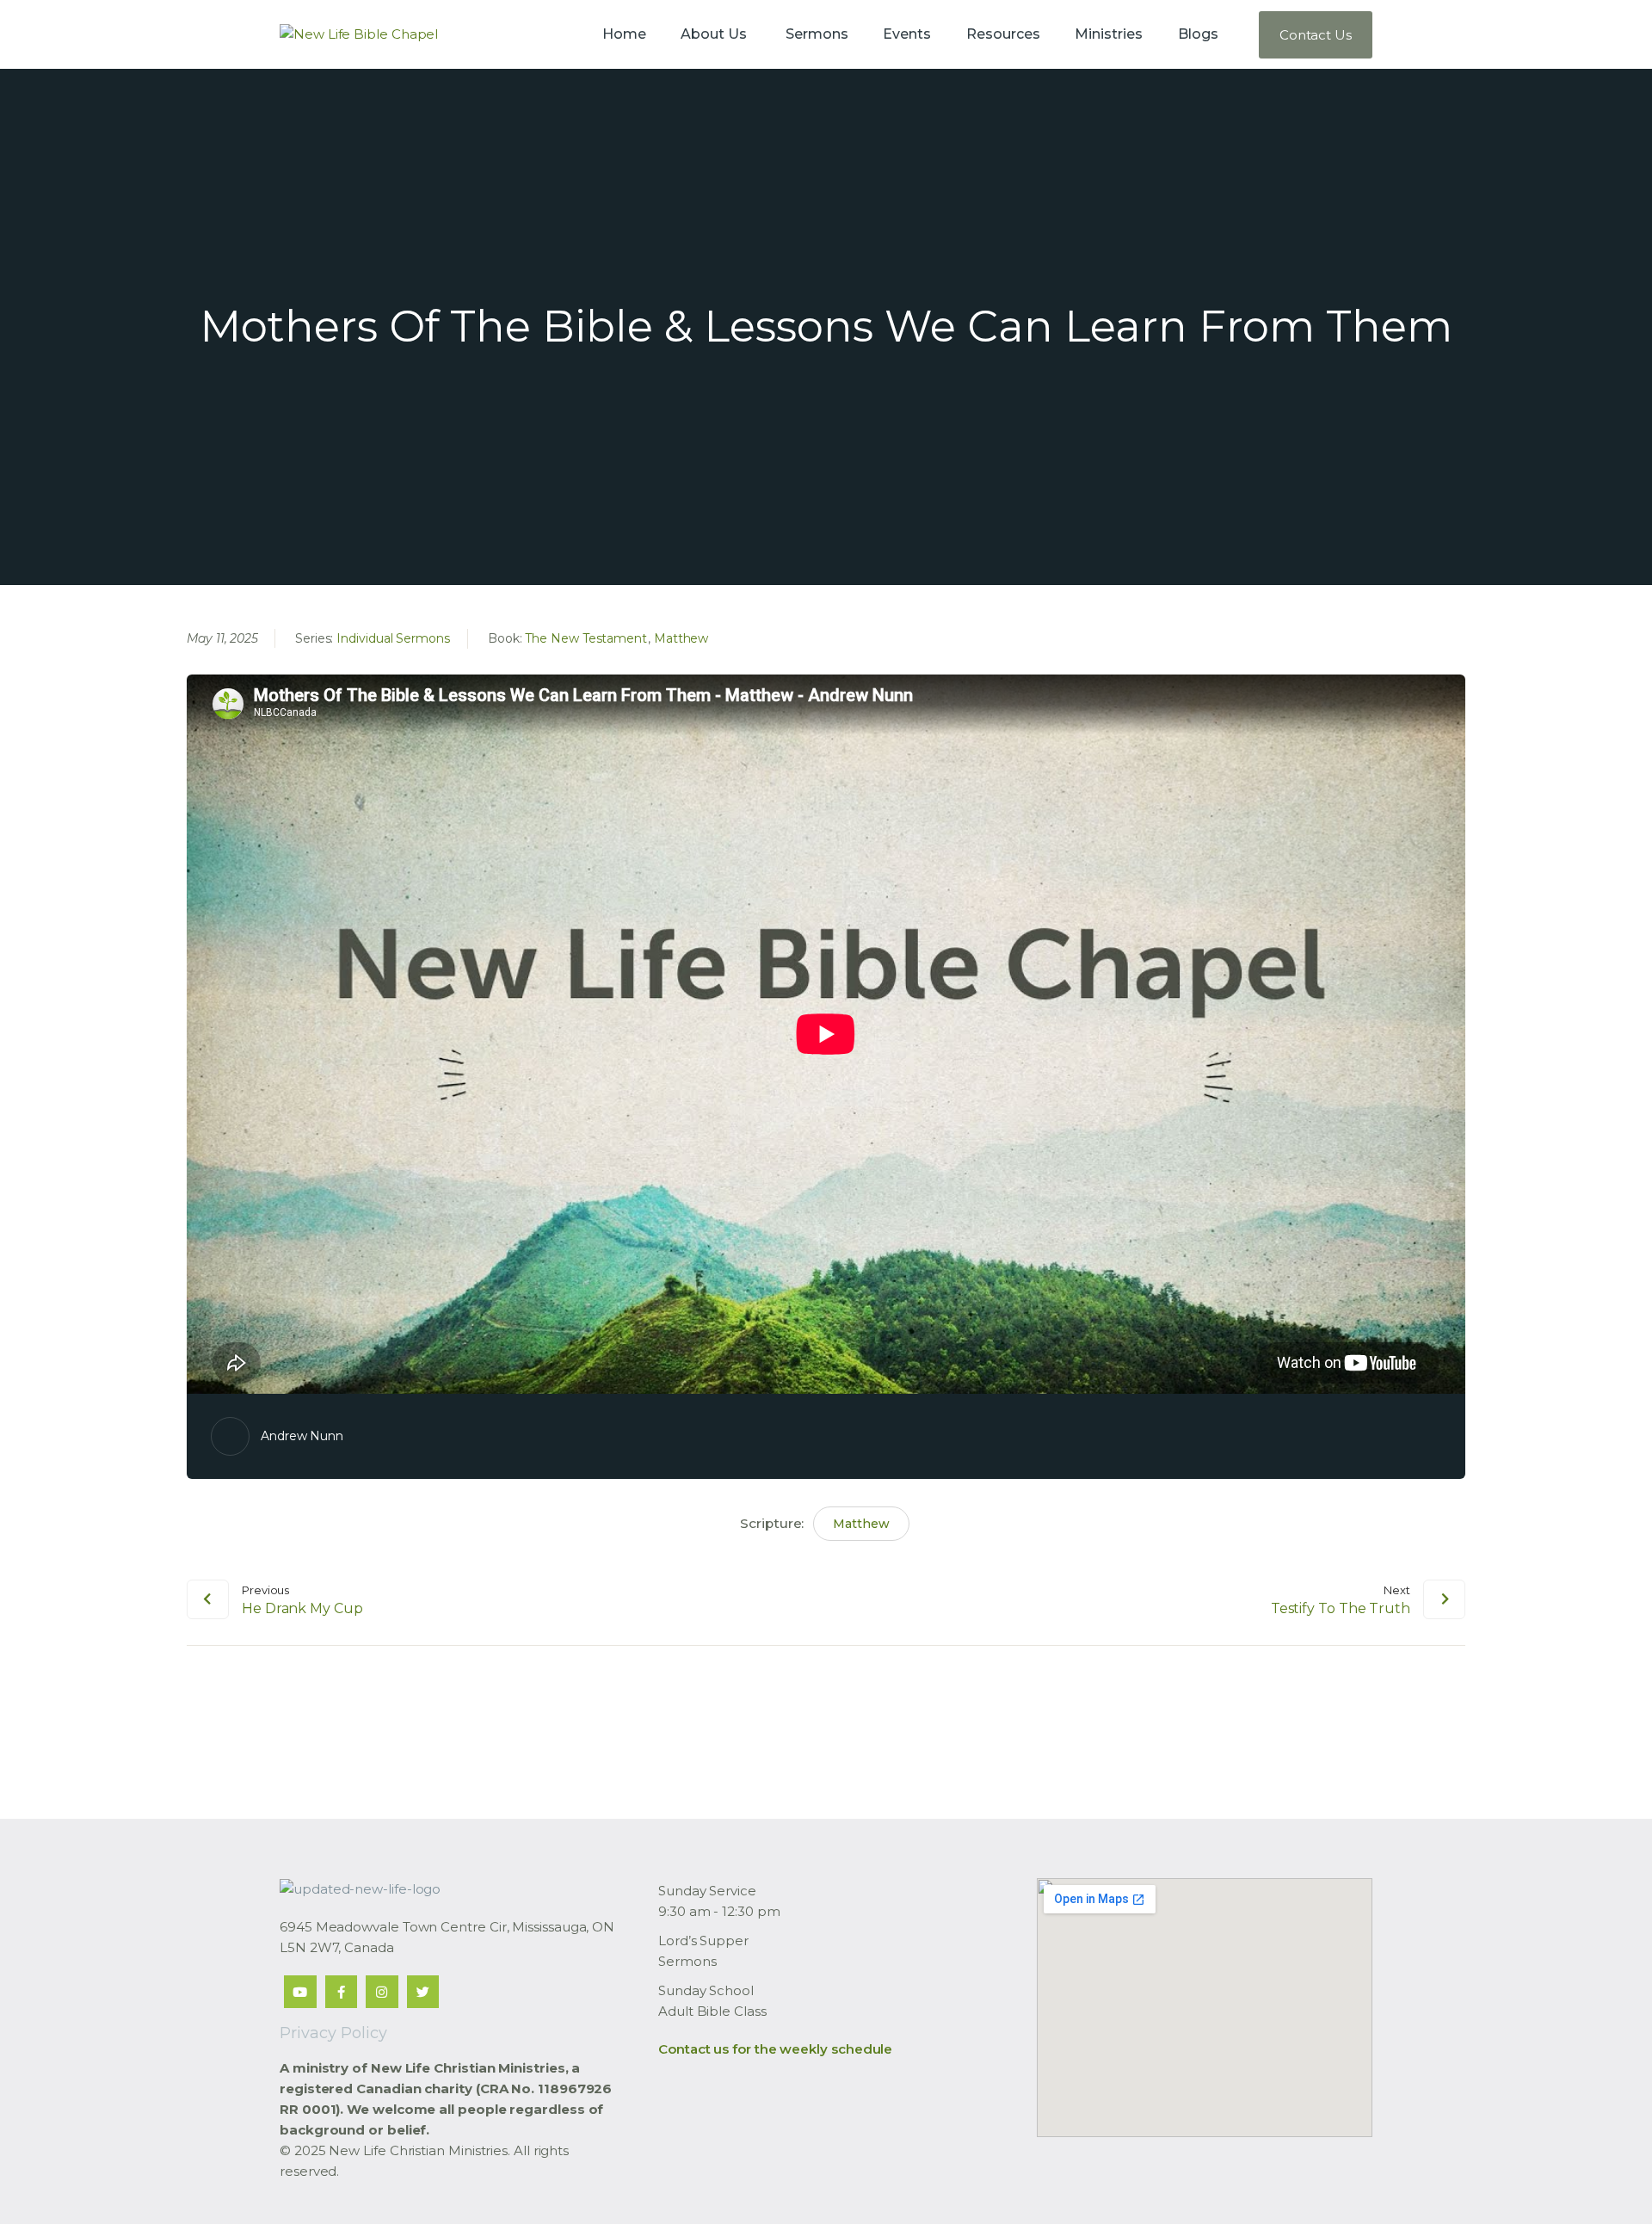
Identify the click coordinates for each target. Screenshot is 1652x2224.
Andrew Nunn (302, 1436)
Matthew (681, 638)
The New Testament (586, 638)
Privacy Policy (333, 2033)
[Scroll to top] (1609, 2183)
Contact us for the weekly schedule (775, 2049)
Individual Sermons (393, 638)
